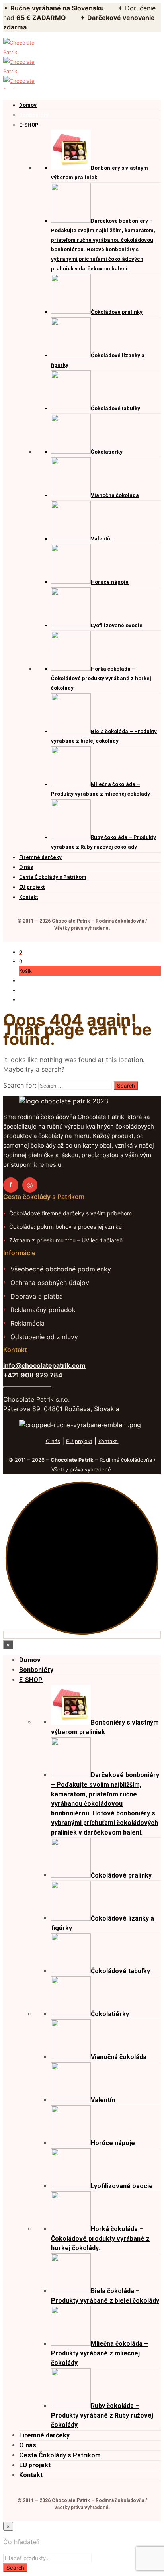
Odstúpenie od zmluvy (44, 1337)
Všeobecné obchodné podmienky (61, 1269)
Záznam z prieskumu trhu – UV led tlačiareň (66, 1240)
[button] (21, 952)
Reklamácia (27, 1323)
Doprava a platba (37, 1296)
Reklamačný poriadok (43, 1310)
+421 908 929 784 (33, 1375)
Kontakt (108, 1441)
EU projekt (79, 1441)
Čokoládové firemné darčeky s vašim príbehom (70, 1213)
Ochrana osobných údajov (50, 1283)
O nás (53, 1441)
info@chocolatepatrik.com (44, 1365)
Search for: (20, 1085)
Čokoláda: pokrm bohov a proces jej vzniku (65, 1227)
